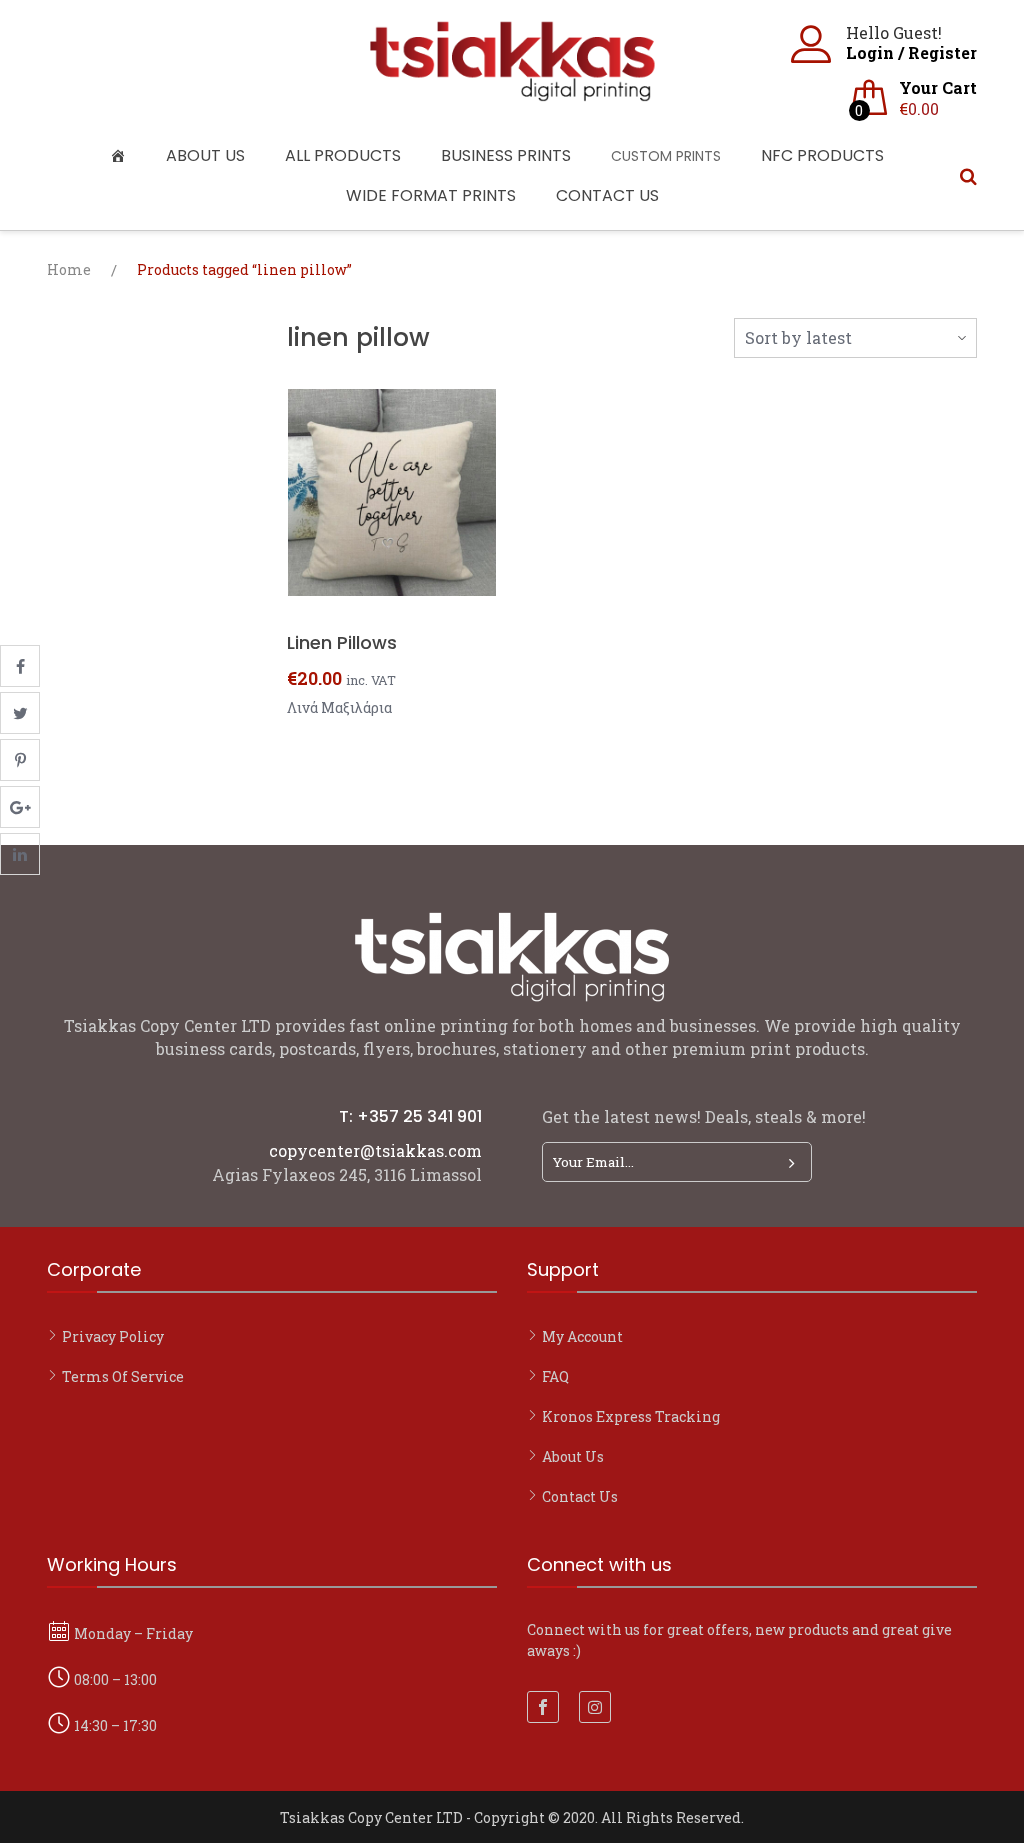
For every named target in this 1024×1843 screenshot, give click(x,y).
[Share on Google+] (20, 807)
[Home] (123, 156)
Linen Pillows (342, 642)
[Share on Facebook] (20, 666)
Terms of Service (123, 1376)
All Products (343, 155)
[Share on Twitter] (20, 713)
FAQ (555, 1376)
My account (582, 1336)
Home (69, 269)
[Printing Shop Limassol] (512, 91)
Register (942, 52)
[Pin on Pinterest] (20, 760)
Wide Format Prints (431, 195)
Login (870, 52)
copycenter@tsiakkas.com (375, 1150)
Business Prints (506, 155)
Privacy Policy (113, 1336)
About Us (205, 155)
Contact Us (607, 195)
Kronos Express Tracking (631, 1416)
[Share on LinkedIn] (20, 854)
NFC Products (822, 155)
